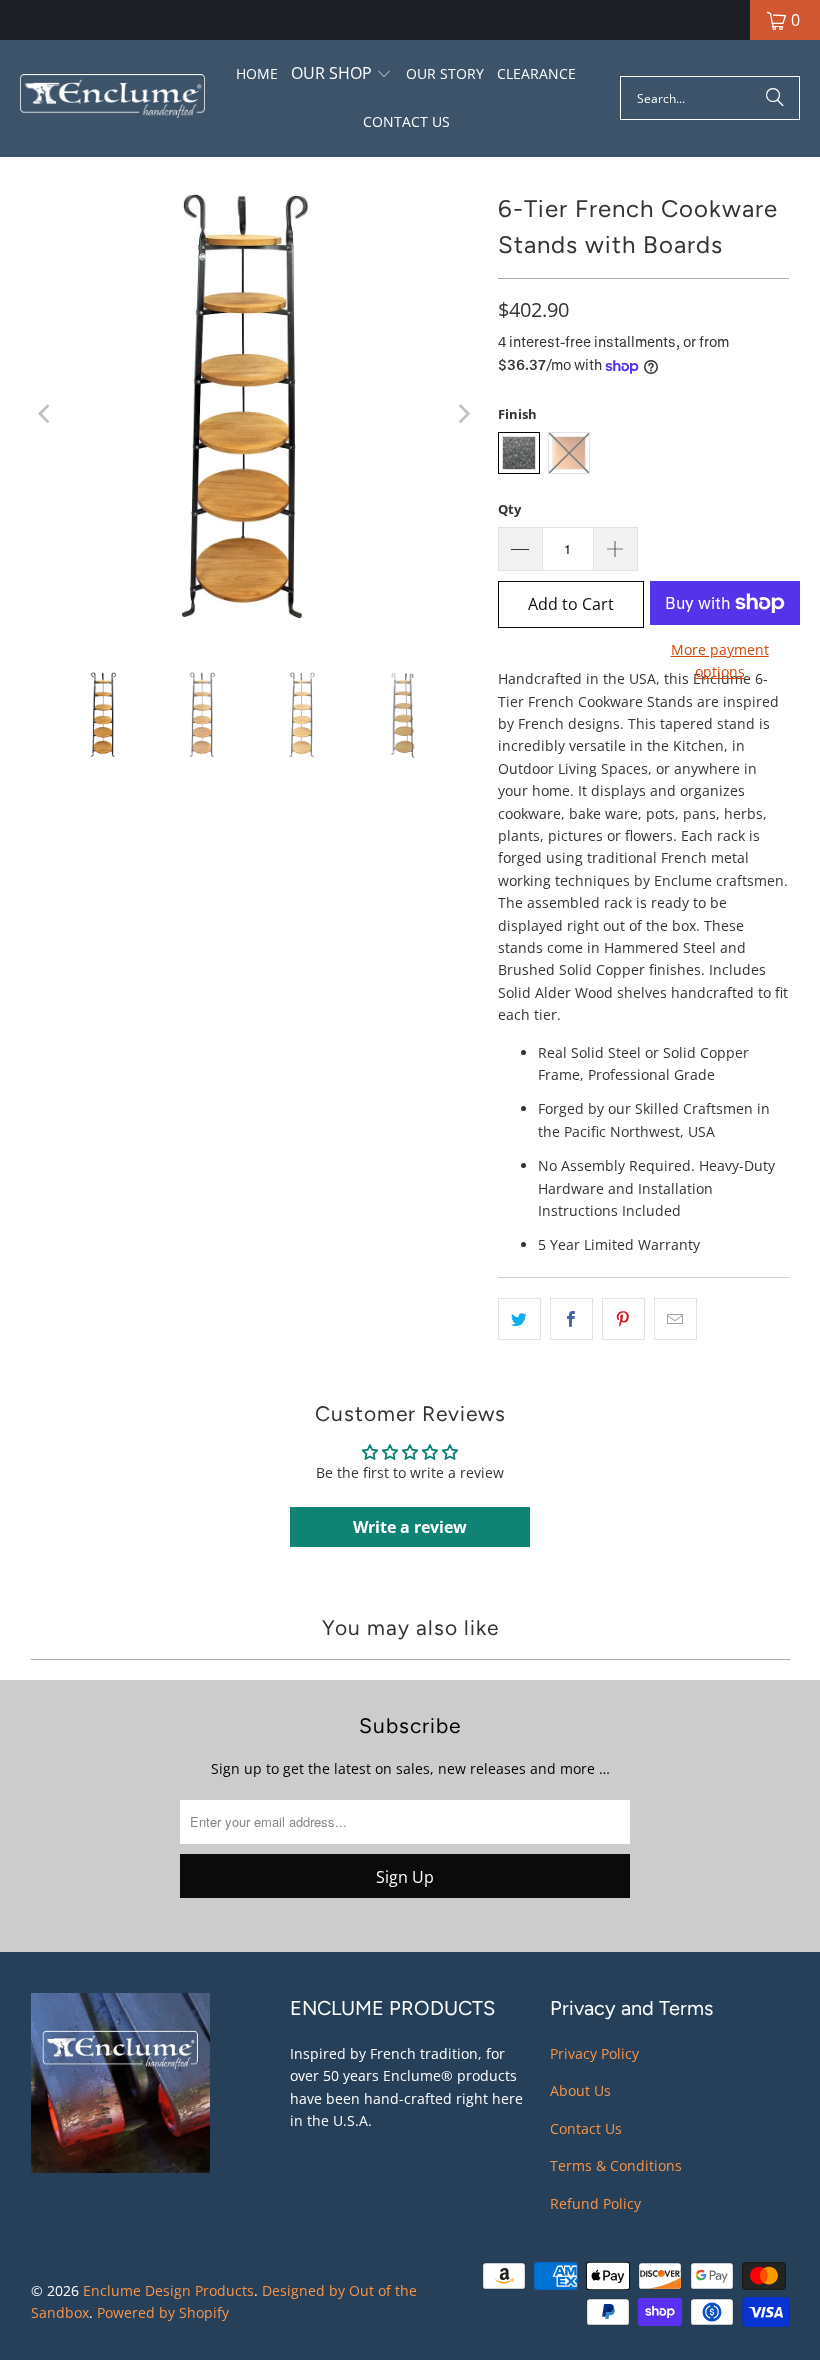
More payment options (720, 660)
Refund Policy (595, 2203)
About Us (580, 2090)
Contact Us (586, 2128)
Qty (509, 509)
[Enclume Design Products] (112, 98)
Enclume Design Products (168, 2290)
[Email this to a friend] (675, 1319)
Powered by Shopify (163, 2312)
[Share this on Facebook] (571, 1319)
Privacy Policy (594, 2053)
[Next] (463, 414)
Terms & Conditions (616, 2165)
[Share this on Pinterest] (623, 1319)
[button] (341, 74)
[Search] (775, 98)
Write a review (410, 1527)
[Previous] (46, 414)
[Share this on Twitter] (519, 1319)
